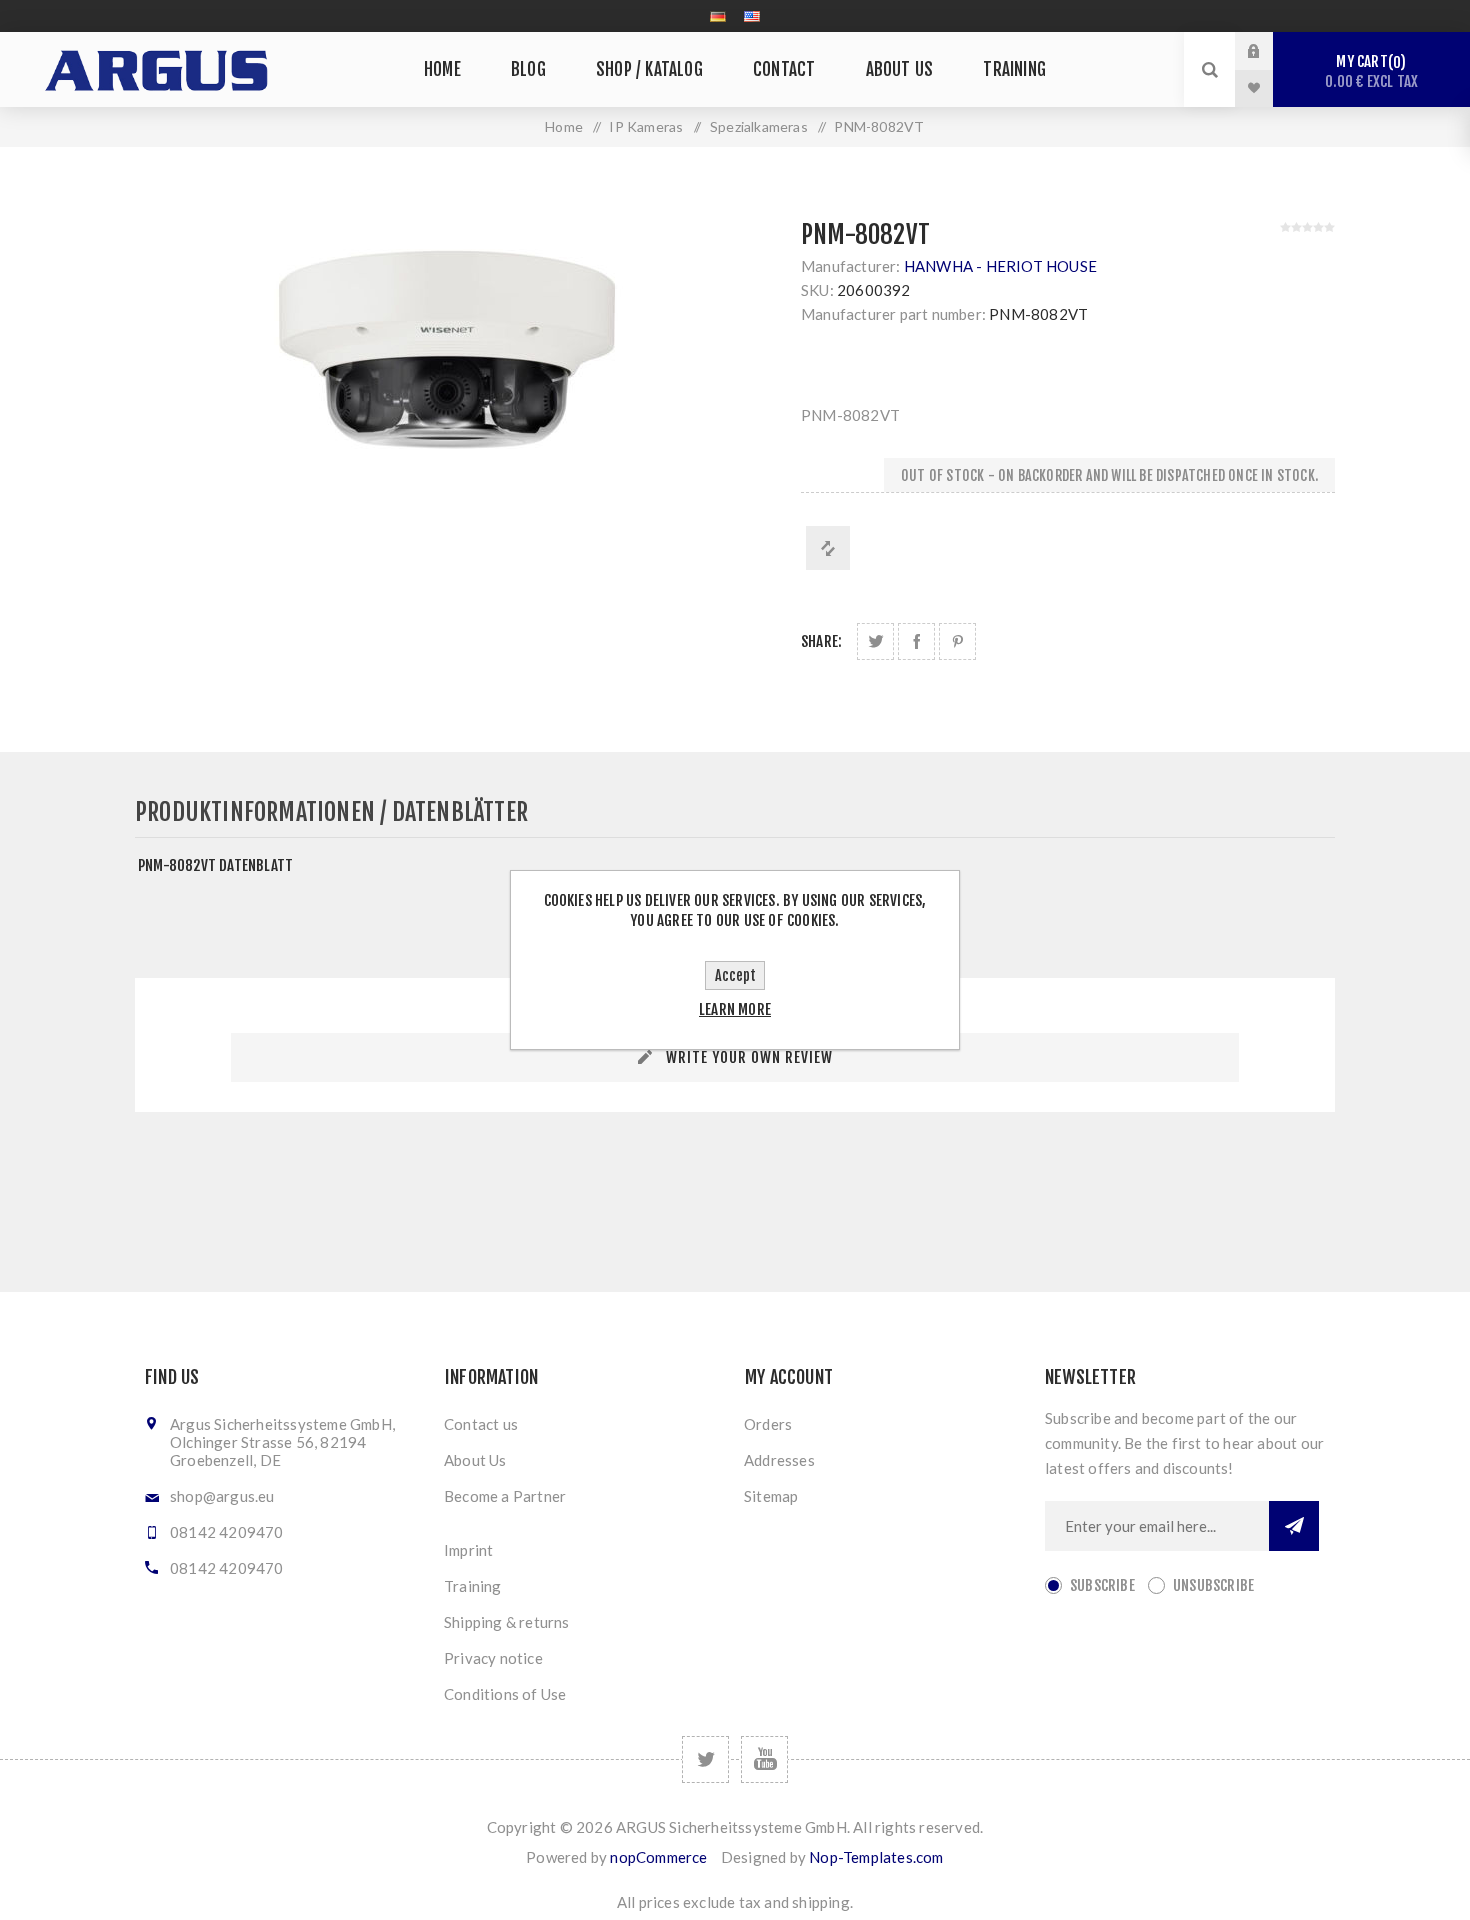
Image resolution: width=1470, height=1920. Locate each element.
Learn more (735, 1009)
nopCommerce (658, 1857)
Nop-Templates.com (876, 1857)
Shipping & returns (507, 1622)
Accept (735, 975)
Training (473, 1586)
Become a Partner (505, 1496)
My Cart (1372, 71)
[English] (752, 16)
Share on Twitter (875, 641)
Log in (1269, 51)
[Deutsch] (718, 16)
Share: (821, 641)
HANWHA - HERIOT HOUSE (1000, 266)
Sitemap (771, 1496)
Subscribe (1102, 1585)
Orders (768, 1424)
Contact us (481, 1424)
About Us (475, 1460)
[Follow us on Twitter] (705, 1759)
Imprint (468, 1550)
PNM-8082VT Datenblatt (215, 865)
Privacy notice (493, 1658)
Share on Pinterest (957, 641)
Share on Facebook (916, 641)
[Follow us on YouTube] (764, 1759)
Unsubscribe (1213, 1585)
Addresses (779, 1460)
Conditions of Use (505, 1694)
